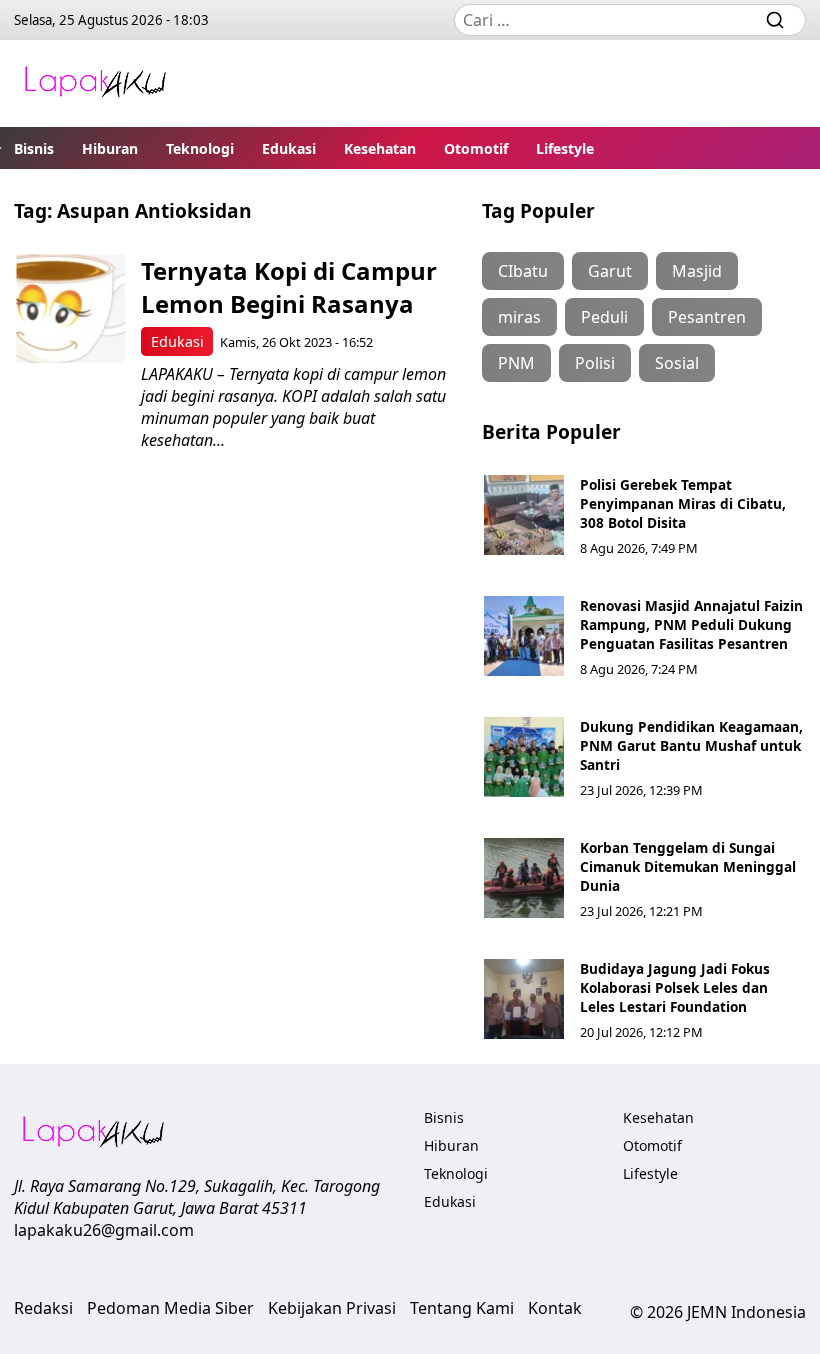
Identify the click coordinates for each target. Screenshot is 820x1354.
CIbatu (523, 271)
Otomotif (476, 148)
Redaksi (43, 1308)
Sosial (677, 363)
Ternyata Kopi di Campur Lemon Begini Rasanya (289, 287)
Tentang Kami (462, 1308)
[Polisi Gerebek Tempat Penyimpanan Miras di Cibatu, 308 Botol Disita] (524, 515)
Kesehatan (380, 148)
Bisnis (34, 148)
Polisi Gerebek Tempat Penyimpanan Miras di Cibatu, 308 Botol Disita (683, 503)
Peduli (604, 317)
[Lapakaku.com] (95, 83)
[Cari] (775, 20)
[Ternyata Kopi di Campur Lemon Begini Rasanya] (70, 308)
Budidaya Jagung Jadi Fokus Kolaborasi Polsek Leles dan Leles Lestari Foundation (675, 987)
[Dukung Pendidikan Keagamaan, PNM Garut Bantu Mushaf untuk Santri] (524, 757)
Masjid (697, 271)
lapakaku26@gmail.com (104, 1230)
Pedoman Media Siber (170, 1308)
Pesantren (707, 317)
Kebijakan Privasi (332, 1308)
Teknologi (200, 148)
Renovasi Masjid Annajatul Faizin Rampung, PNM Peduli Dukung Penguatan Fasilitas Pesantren (691, 624)
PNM (516, 363)
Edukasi (289, 148)
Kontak (555, 1308)
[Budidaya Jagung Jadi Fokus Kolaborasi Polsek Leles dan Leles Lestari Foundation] (524, 999)
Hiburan (110, 148)
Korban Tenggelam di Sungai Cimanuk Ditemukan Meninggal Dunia (688, 866)
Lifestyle (565, 148)
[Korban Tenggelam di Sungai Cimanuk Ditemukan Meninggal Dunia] (524, 878)
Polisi (595, 363)
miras (519, 317)
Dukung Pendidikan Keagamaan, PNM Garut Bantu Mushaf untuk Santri (691, 745)
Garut (610, 271)
